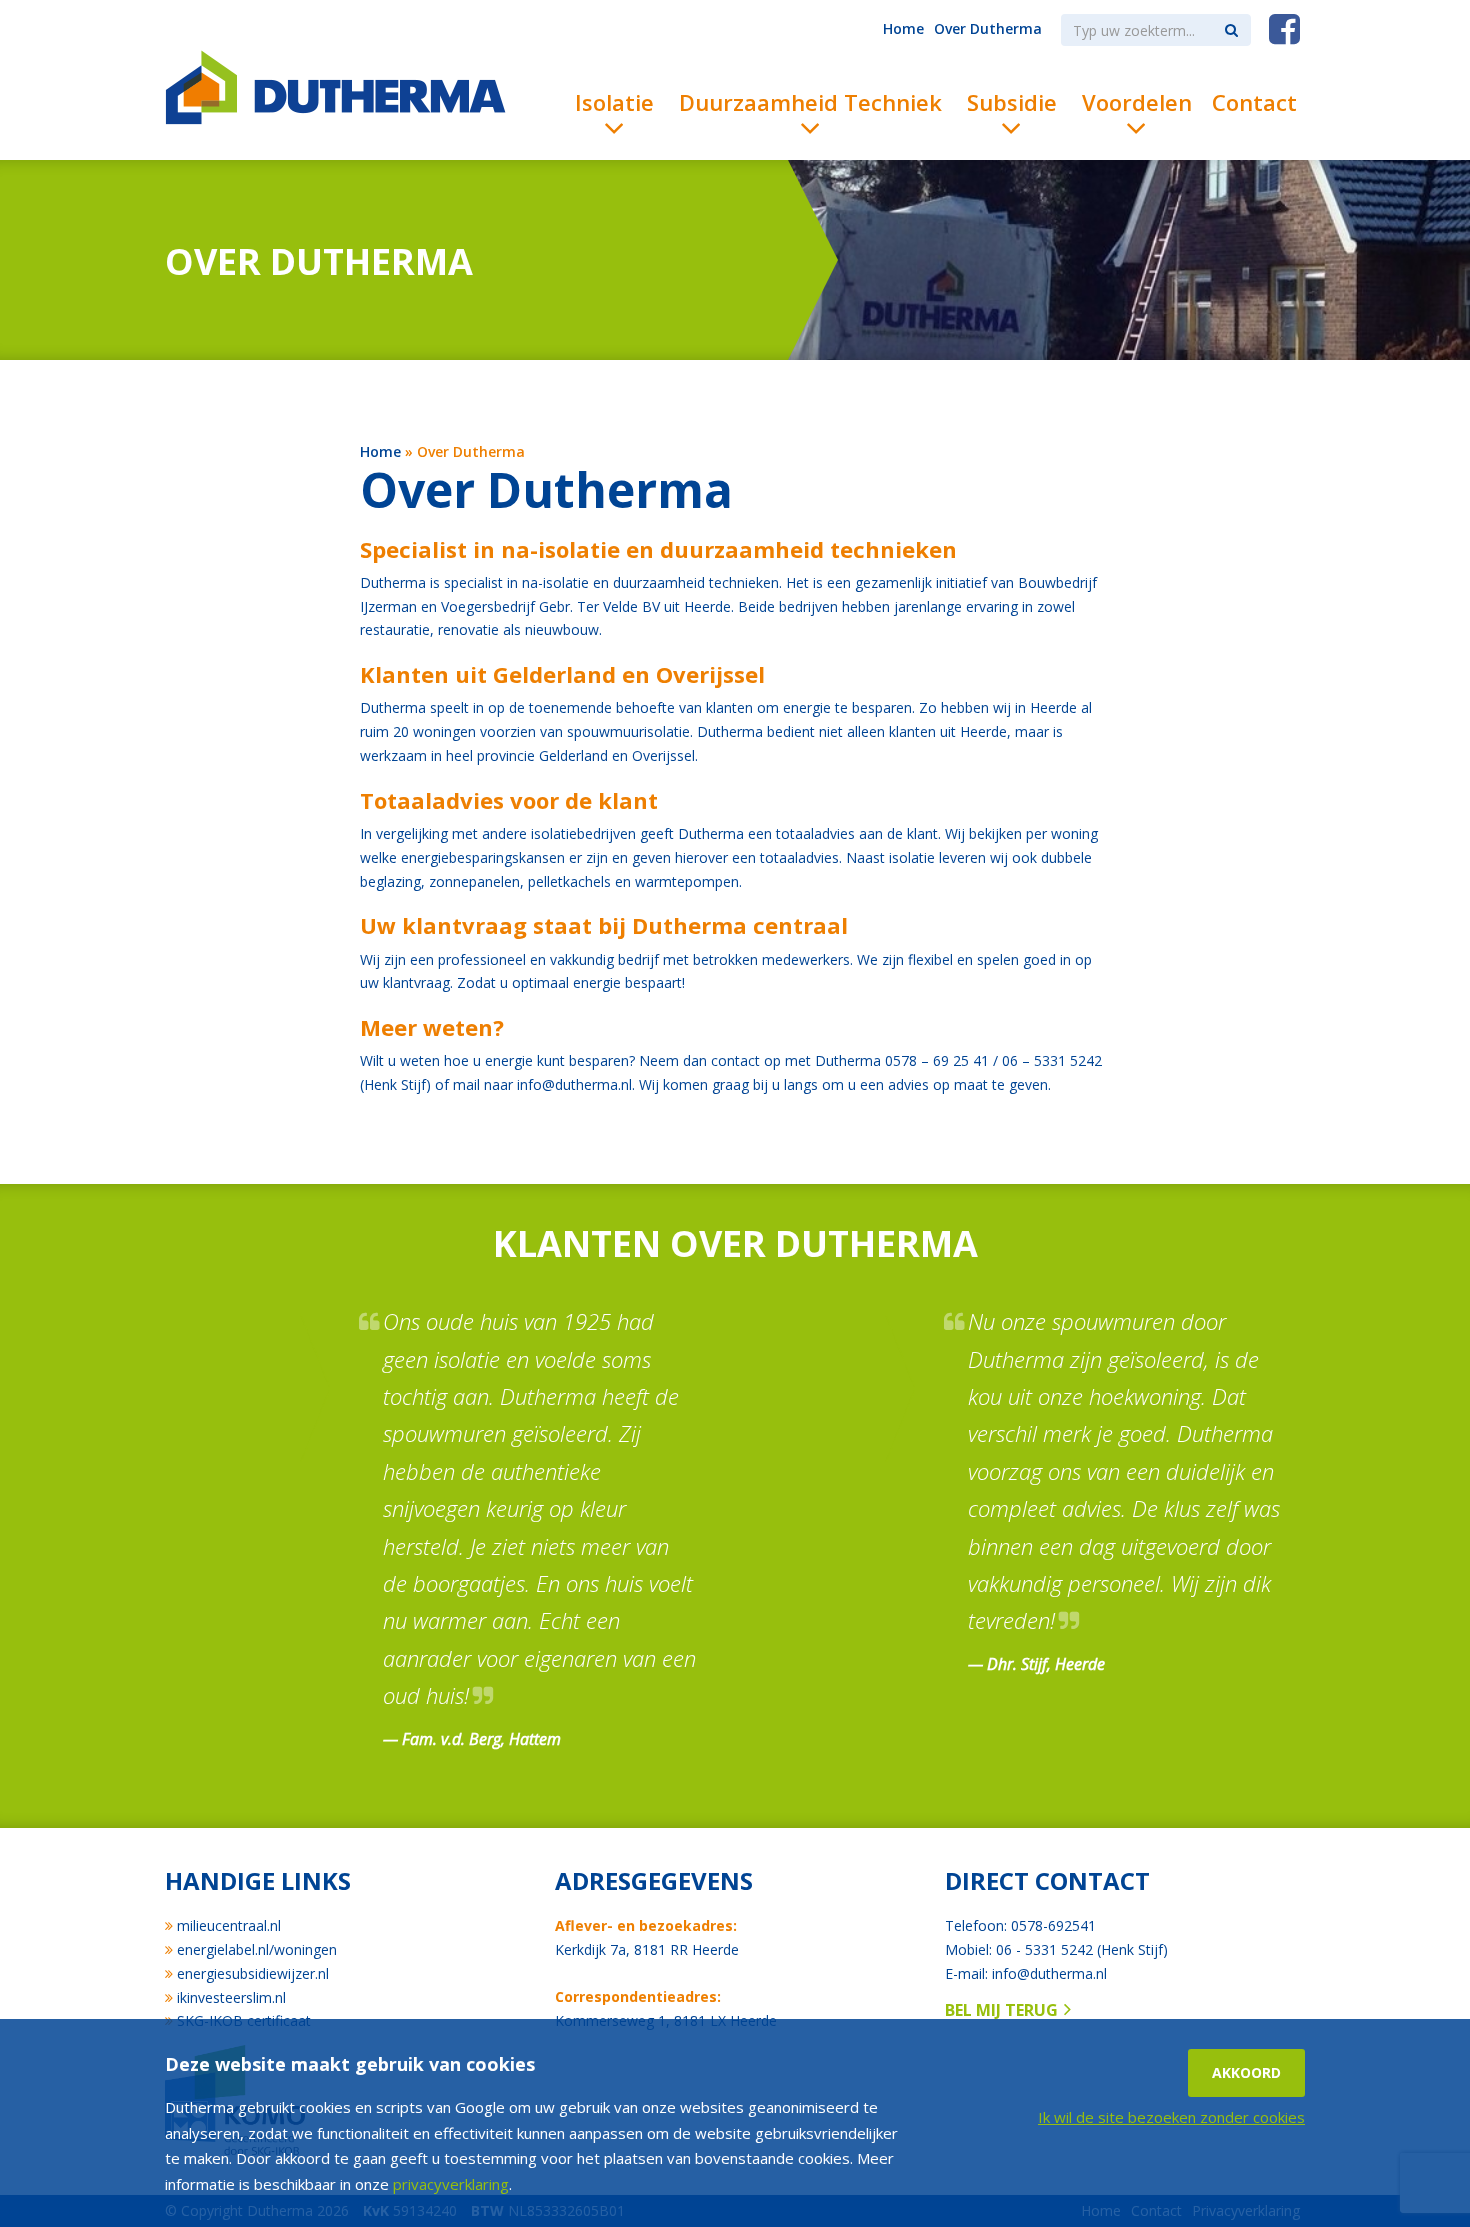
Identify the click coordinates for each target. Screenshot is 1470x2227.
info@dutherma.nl (574, 1084)
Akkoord (1246, 2072)
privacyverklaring (451, 2184)
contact (735, 1060)
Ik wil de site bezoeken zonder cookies (1171, 2117)
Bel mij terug (1001, 2010)
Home (380, 451)
